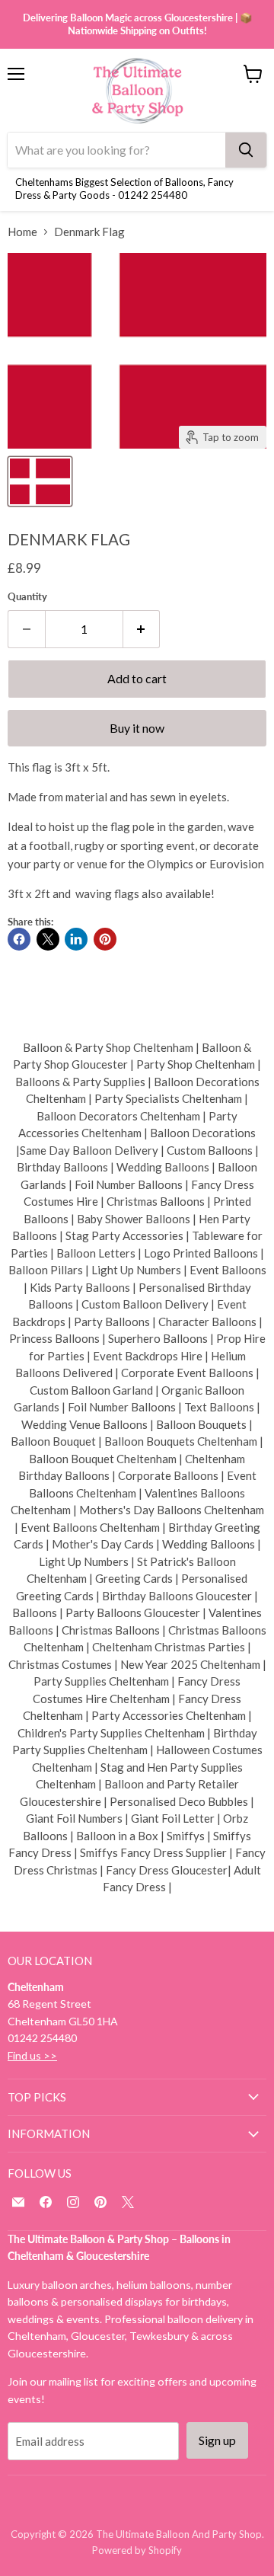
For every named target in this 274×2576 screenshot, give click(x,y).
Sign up (217, 2440)
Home (22, 232)
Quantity (27, 597)
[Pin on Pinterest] (105, 939)
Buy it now (137, 728)
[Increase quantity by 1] (142, 629)
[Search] (246, 150)
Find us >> (32, 2055)
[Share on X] (48, 939)
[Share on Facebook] (19, 939)
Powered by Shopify (137, 2550)
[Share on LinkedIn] (76, 939)
